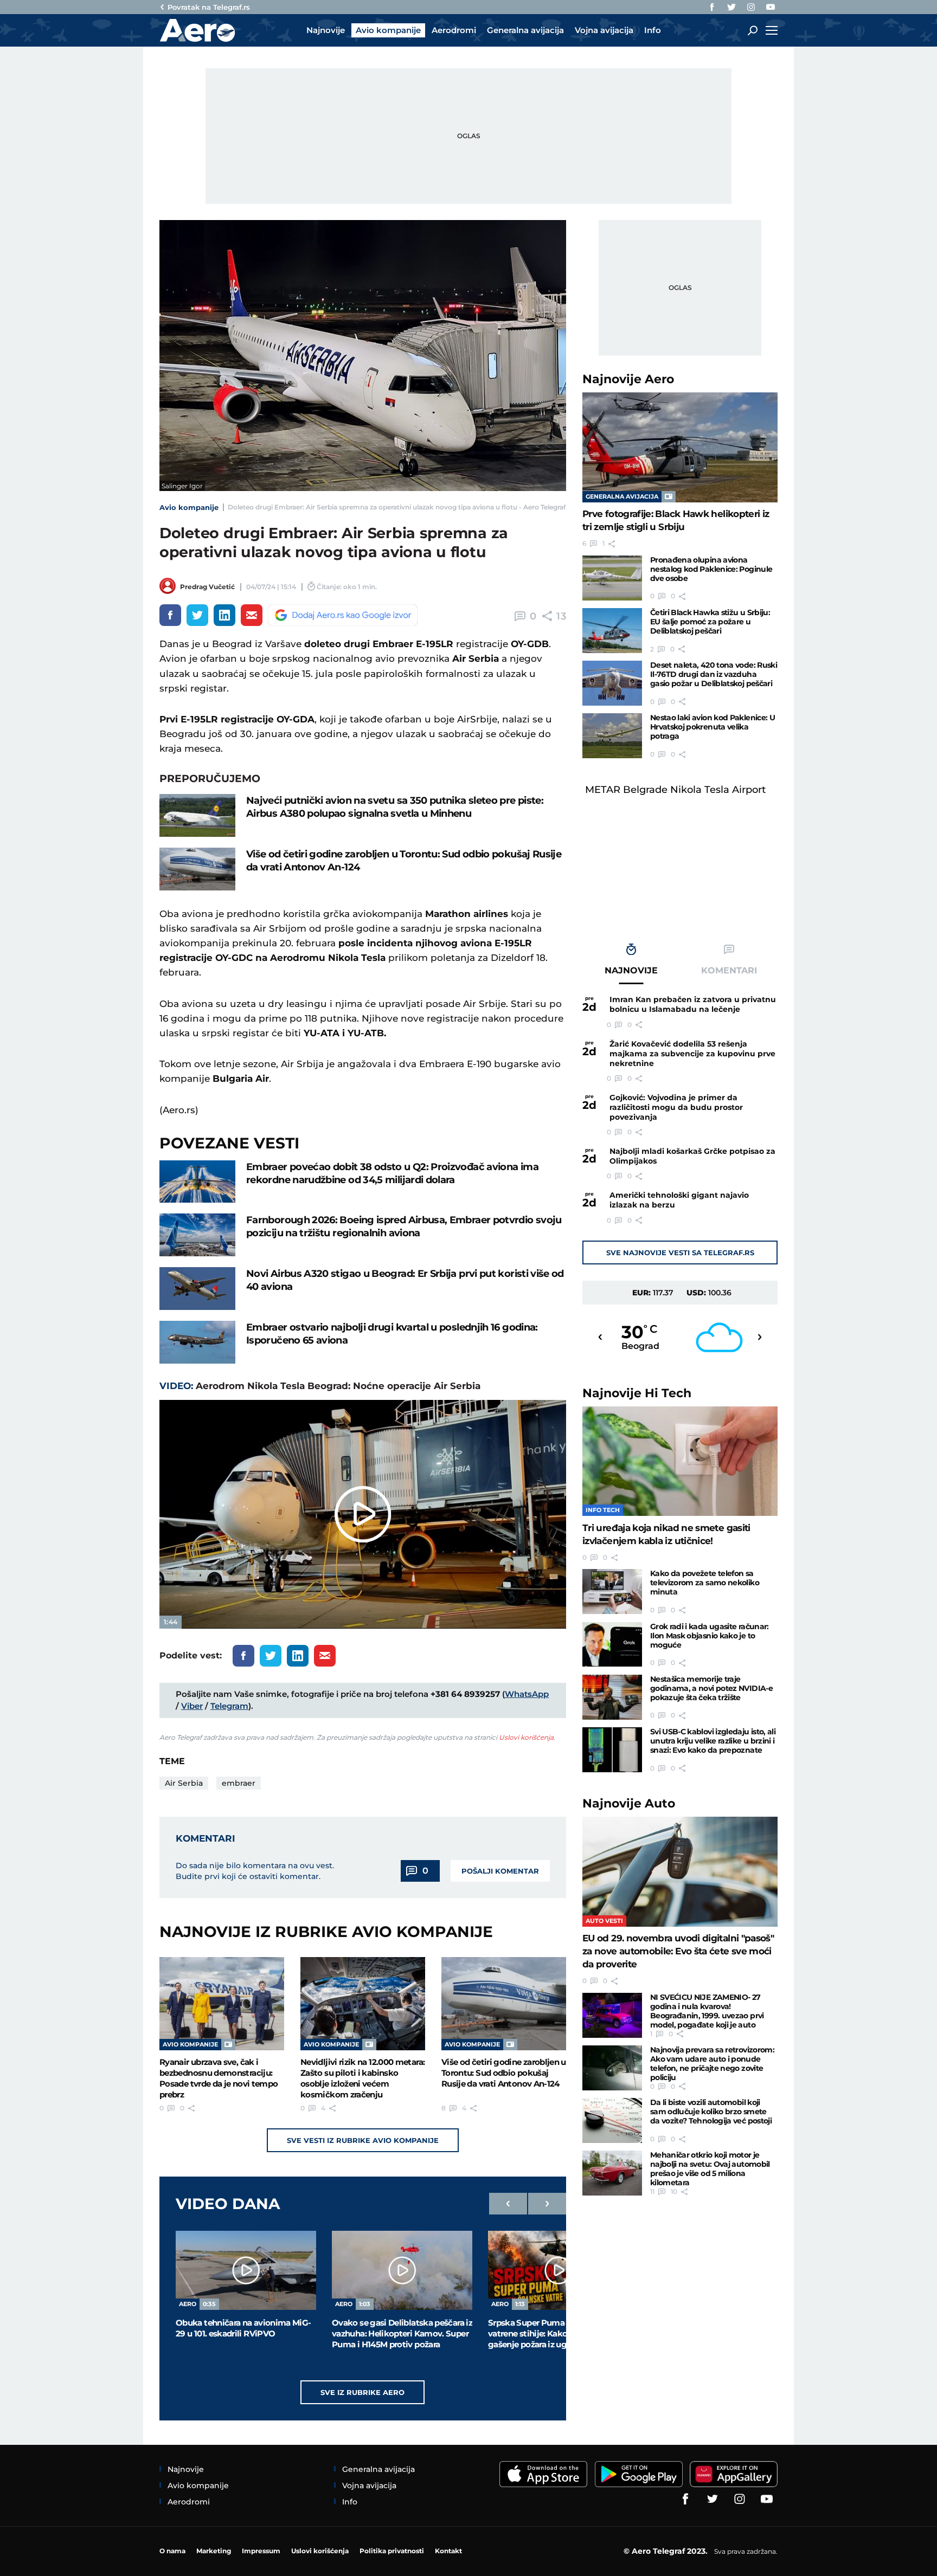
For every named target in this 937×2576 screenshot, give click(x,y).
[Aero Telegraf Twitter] (731, 7)
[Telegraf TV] (771, 7)
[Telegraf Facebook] (712, 7)
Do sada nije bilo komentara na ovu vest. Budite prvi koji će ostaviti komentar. (255, 1871)
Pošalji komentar (500, 1871)
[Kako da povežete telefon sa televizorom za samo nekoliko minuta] (612, 1592)
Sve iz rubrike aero (362, 2392)
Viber (192, 1706)
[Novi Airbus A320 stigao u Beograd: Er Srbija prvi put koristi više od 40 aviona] (197, 1289)
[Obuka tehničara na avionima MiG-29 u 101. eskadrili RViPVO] (246, 2270)
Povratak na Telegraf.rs (209, 7)
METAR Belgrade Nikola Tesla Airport (675, 790)
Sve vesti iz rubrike (363, 2140)
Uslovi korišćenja (526, 1737)
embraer (239, 1783)
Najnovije (628, 379)
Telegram (229, 1706)
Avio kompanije (189, 507)
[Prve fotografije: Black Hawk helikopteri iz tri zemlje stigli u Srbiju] (680, 447)
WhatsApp (527, 1694)
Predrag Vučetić (207, 587)
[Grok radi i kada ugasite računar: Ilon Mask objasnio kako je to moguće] (612, 1645)
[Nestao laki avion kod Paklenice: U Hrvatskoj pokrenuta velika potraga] (612, 736)
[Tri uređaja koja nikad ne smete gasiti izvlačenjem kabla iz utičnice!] (680, 1461)
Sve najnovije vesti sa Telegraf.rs (680, 1253)
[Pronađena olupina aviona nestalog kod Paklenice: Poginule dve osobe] (612, 578)
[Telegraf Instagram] (751, 7)
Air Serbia (184, 1783)
